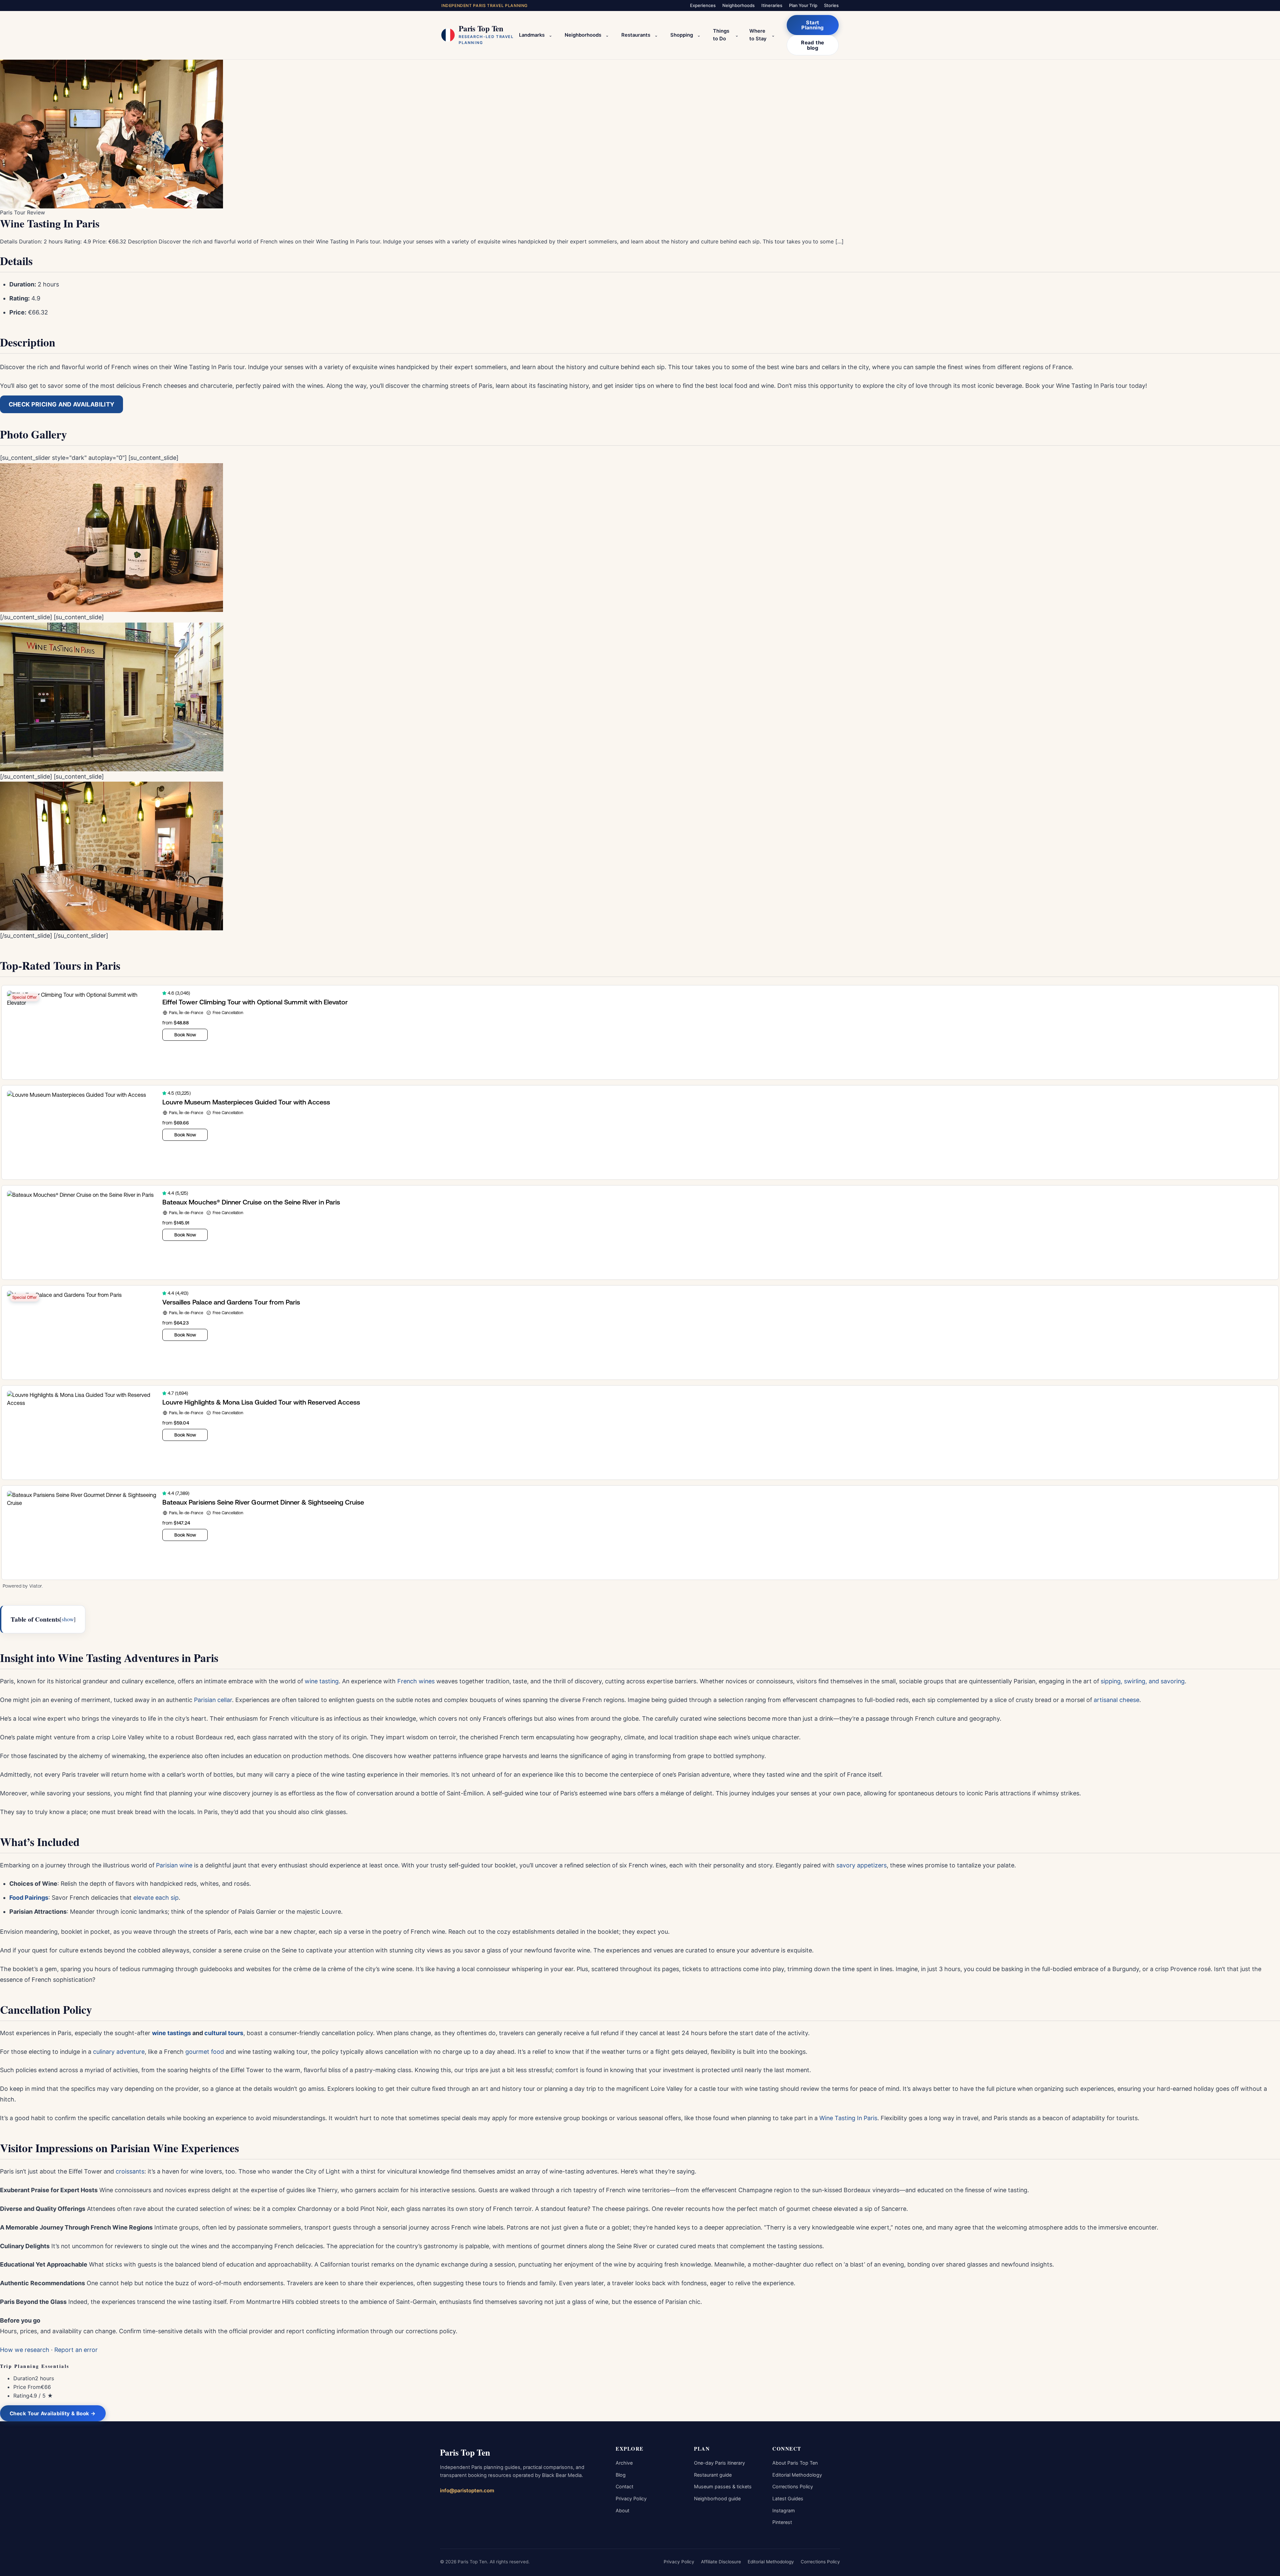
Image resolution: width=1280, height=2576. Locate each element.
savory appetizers (861, 1865)
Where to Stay (758, 35)
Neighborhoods (738, 5)
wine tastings (171, 2033)
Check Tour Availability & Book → (53, 2413)
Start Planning (813, 25)
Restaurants (636, 35)
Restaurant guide (713, 2475)
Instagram (784, 2510)
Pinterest (782, 2522)
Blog (621, 2475)
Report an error (76, 2350)
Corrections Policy (793, 2486)
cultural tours (224, 2033)
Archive (624, 2463)
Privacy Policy (631, 2498)
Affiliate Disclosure (721, 2562)
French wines (416, 1681)
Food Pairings (29, 1898)
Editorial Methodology (797, 2475)
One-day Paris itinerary (719, 2463)
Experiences (703, 5)
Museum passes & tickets (723, 2486)
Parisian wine (174, 1865)
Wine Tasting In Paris (848, 2118)
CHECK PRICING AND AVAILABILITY (62, 404)
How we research (25, 2350)
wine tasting (322, 1681)
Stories (831, 5)
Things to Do (721, 35)
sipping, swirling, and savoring (1143, 1681)
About (622, 2510)
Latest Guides (788, 2498)
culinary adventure (119, 2052)
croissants (130, 2171)
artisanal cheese (1116, 1700)
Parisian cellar (213, 1700)
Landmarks (532, 35)
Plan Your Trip (803, 5)
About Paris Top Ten (795, 2463)
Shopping (682, 35)
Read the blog (813, 45)
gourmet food (205, 2052)
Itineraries (772, 5)
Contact (624, 2486)
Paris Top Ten (465, 2452)
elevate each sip (156, 1898)
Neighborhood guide (717, 2498)
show (68, 1619)
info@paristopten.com (467, 2490)
